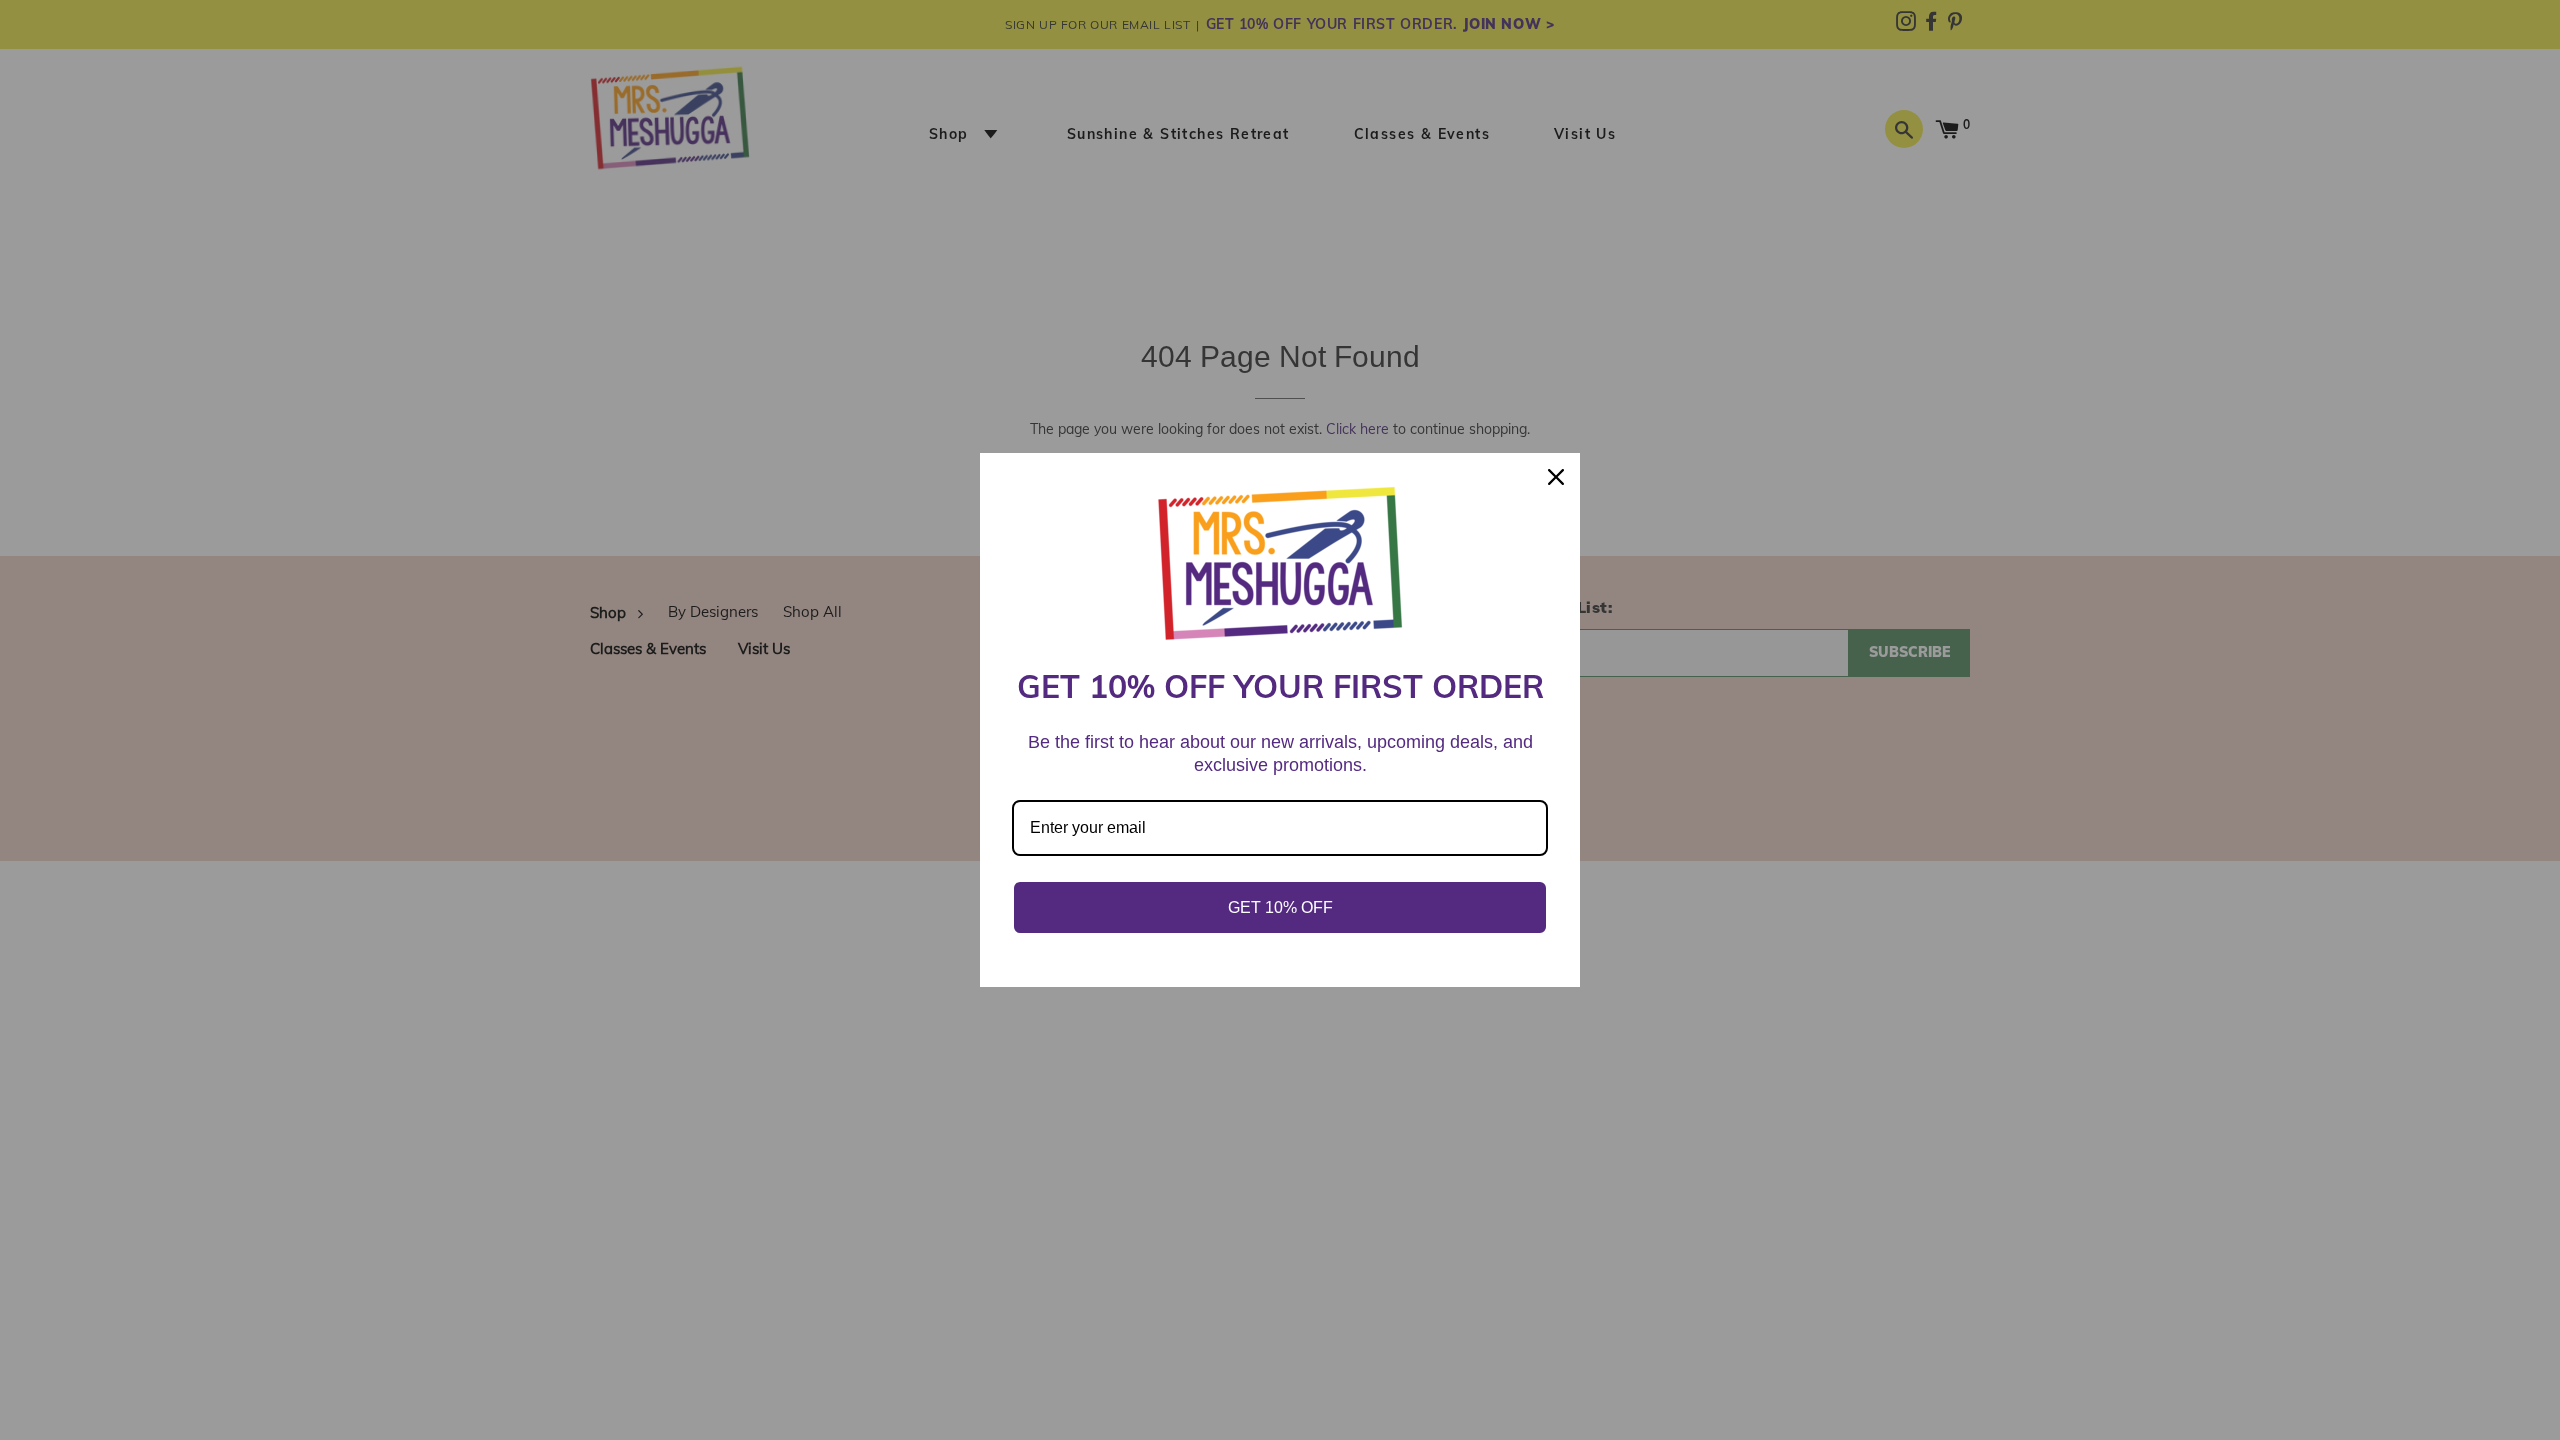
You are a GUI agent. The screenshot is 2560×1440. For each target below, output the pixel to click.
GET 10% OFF (1280, 907)
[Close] (1556, 477)
